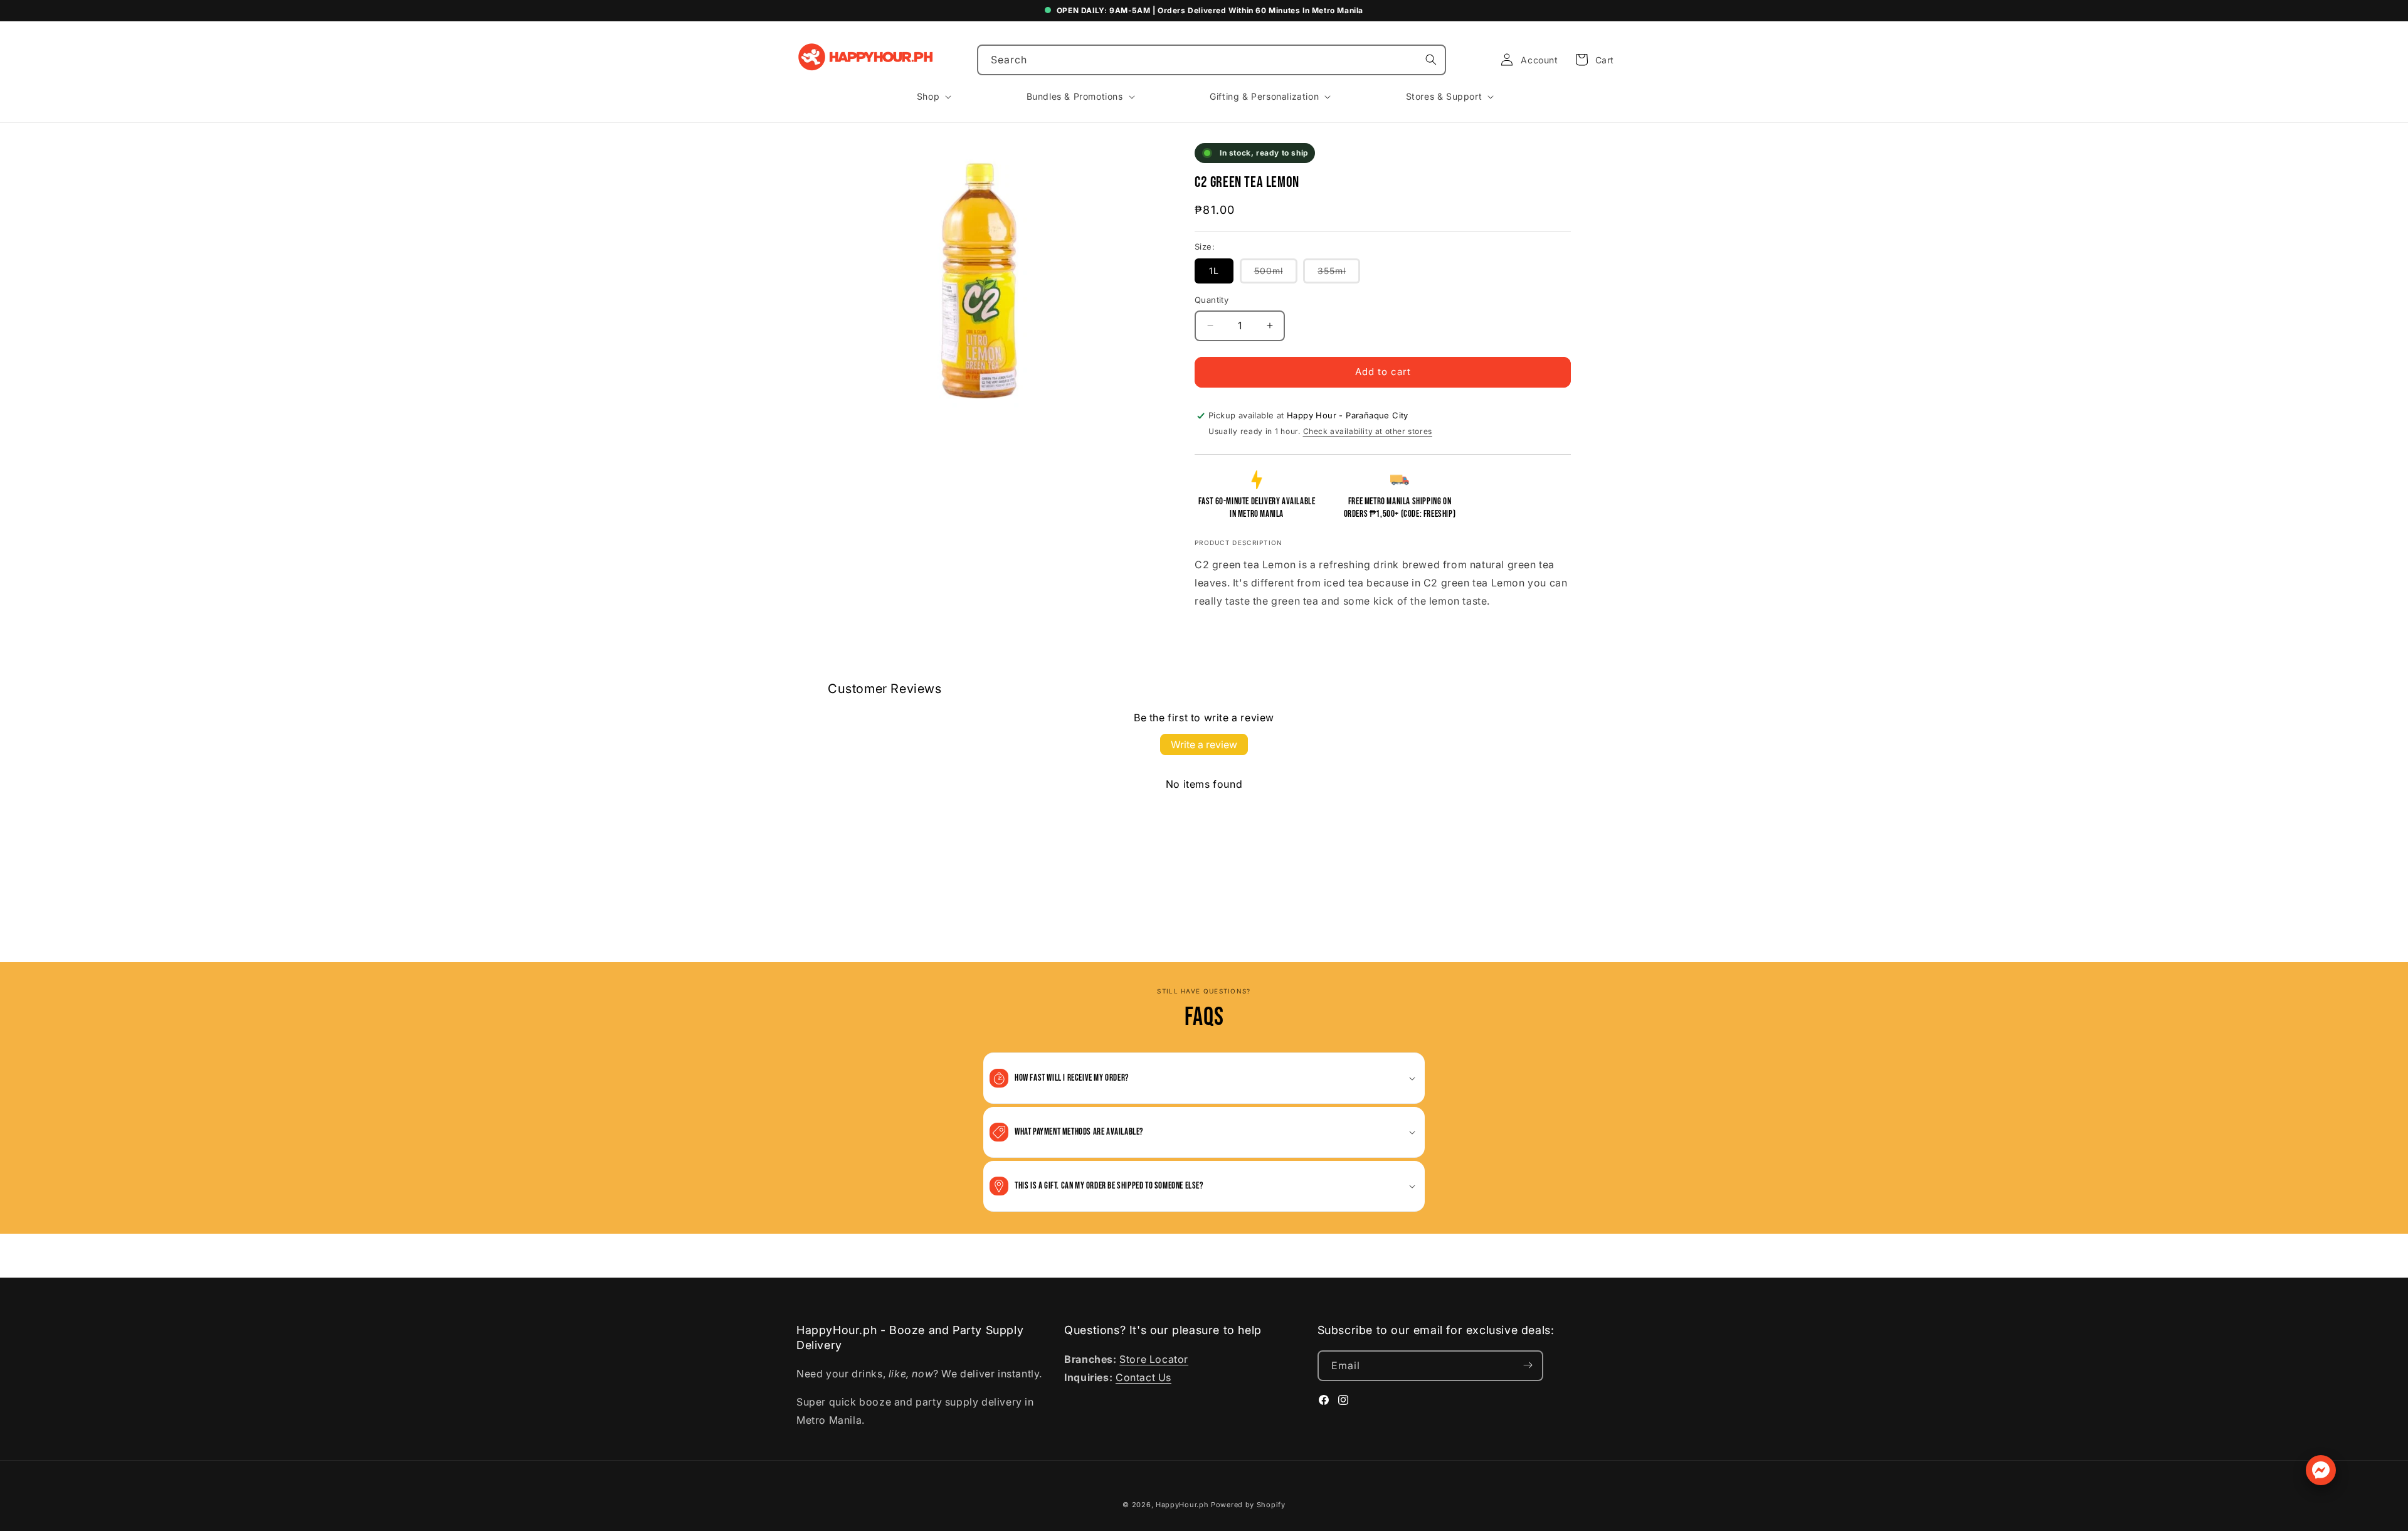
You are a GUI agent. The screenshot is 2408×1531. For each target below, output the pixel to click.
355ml (1339, 274)
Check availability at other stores (1368, 431)
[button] (1591, 60)
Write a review (1204, 744)
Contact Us (1143, 1377)
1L (1214, 271)
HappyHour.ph (1182, 1505)
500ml (1276, 274)
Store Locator (1154, 1359)
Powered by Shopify (1248, 1505)
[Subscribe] (1528, 1365)
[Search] (1431, 60)
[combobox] (1212, 60)
